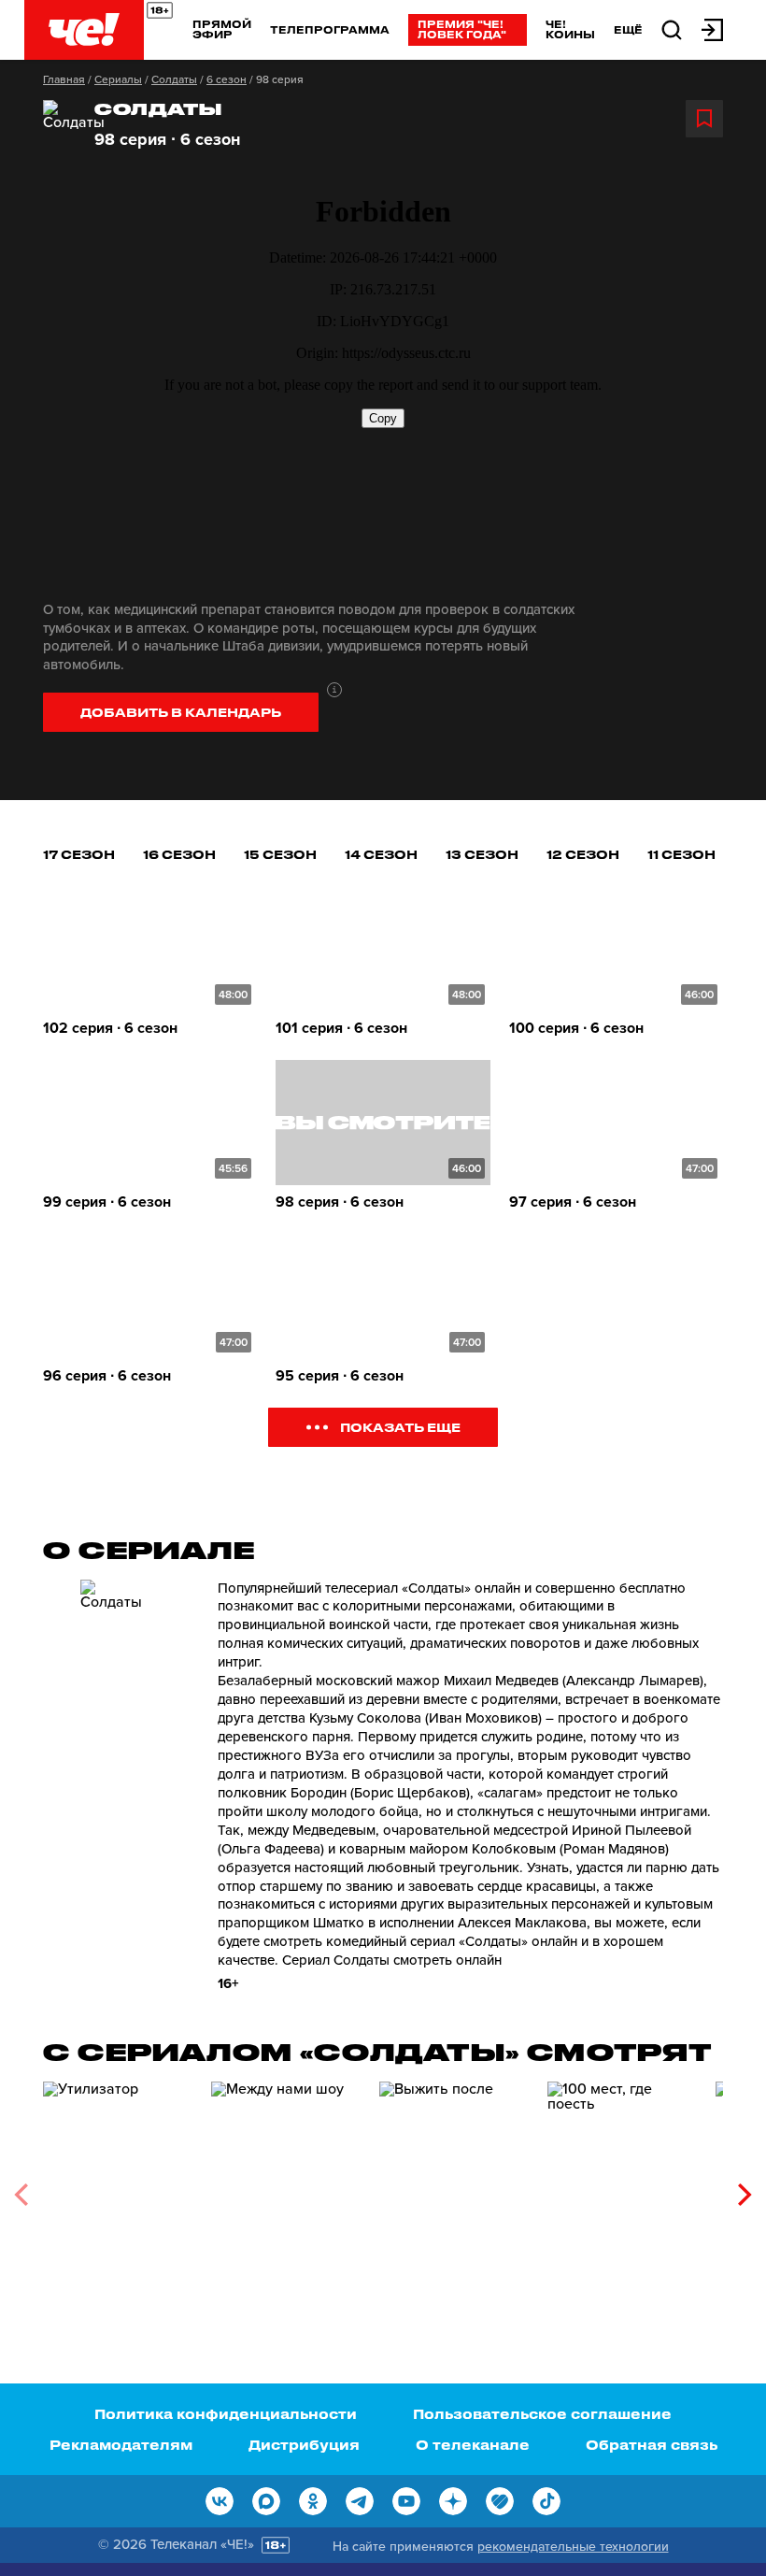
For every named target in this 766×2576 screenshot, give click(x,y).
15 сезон (280, 854)
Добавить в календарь (181, 712)
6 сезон (227, 79)
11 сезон (681, 854)
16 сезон (179, 854)
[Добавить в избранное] (704, 119)
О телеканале (473, 2445)
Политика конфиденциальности (226, 2414)
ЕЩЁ (628, 30)
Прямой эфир (222, 29)
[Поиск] (672, 29)
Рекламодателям (121, 2445)
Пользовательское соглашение (542, 2414)
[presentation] (21, 2195)
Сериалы (118, 79)
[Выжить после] (454, 2188)
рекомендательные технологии (573, 2547)
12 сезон (583, 854)
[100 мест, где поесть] (622, 2188)
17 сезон (79, 854)
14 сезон (381, 854)
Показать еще (400, 1427)
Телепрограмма (330, 29)
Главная (64, 79)
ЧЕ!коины (570, 29)
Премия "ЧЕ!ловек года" (462, 29)
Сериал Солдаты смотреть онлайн (392, 1960)
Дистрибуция (304, 2445)
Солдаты (174, 79)
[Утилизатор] (118, 2188)
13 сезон (482, 854)
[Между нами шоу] (286, 2188)
